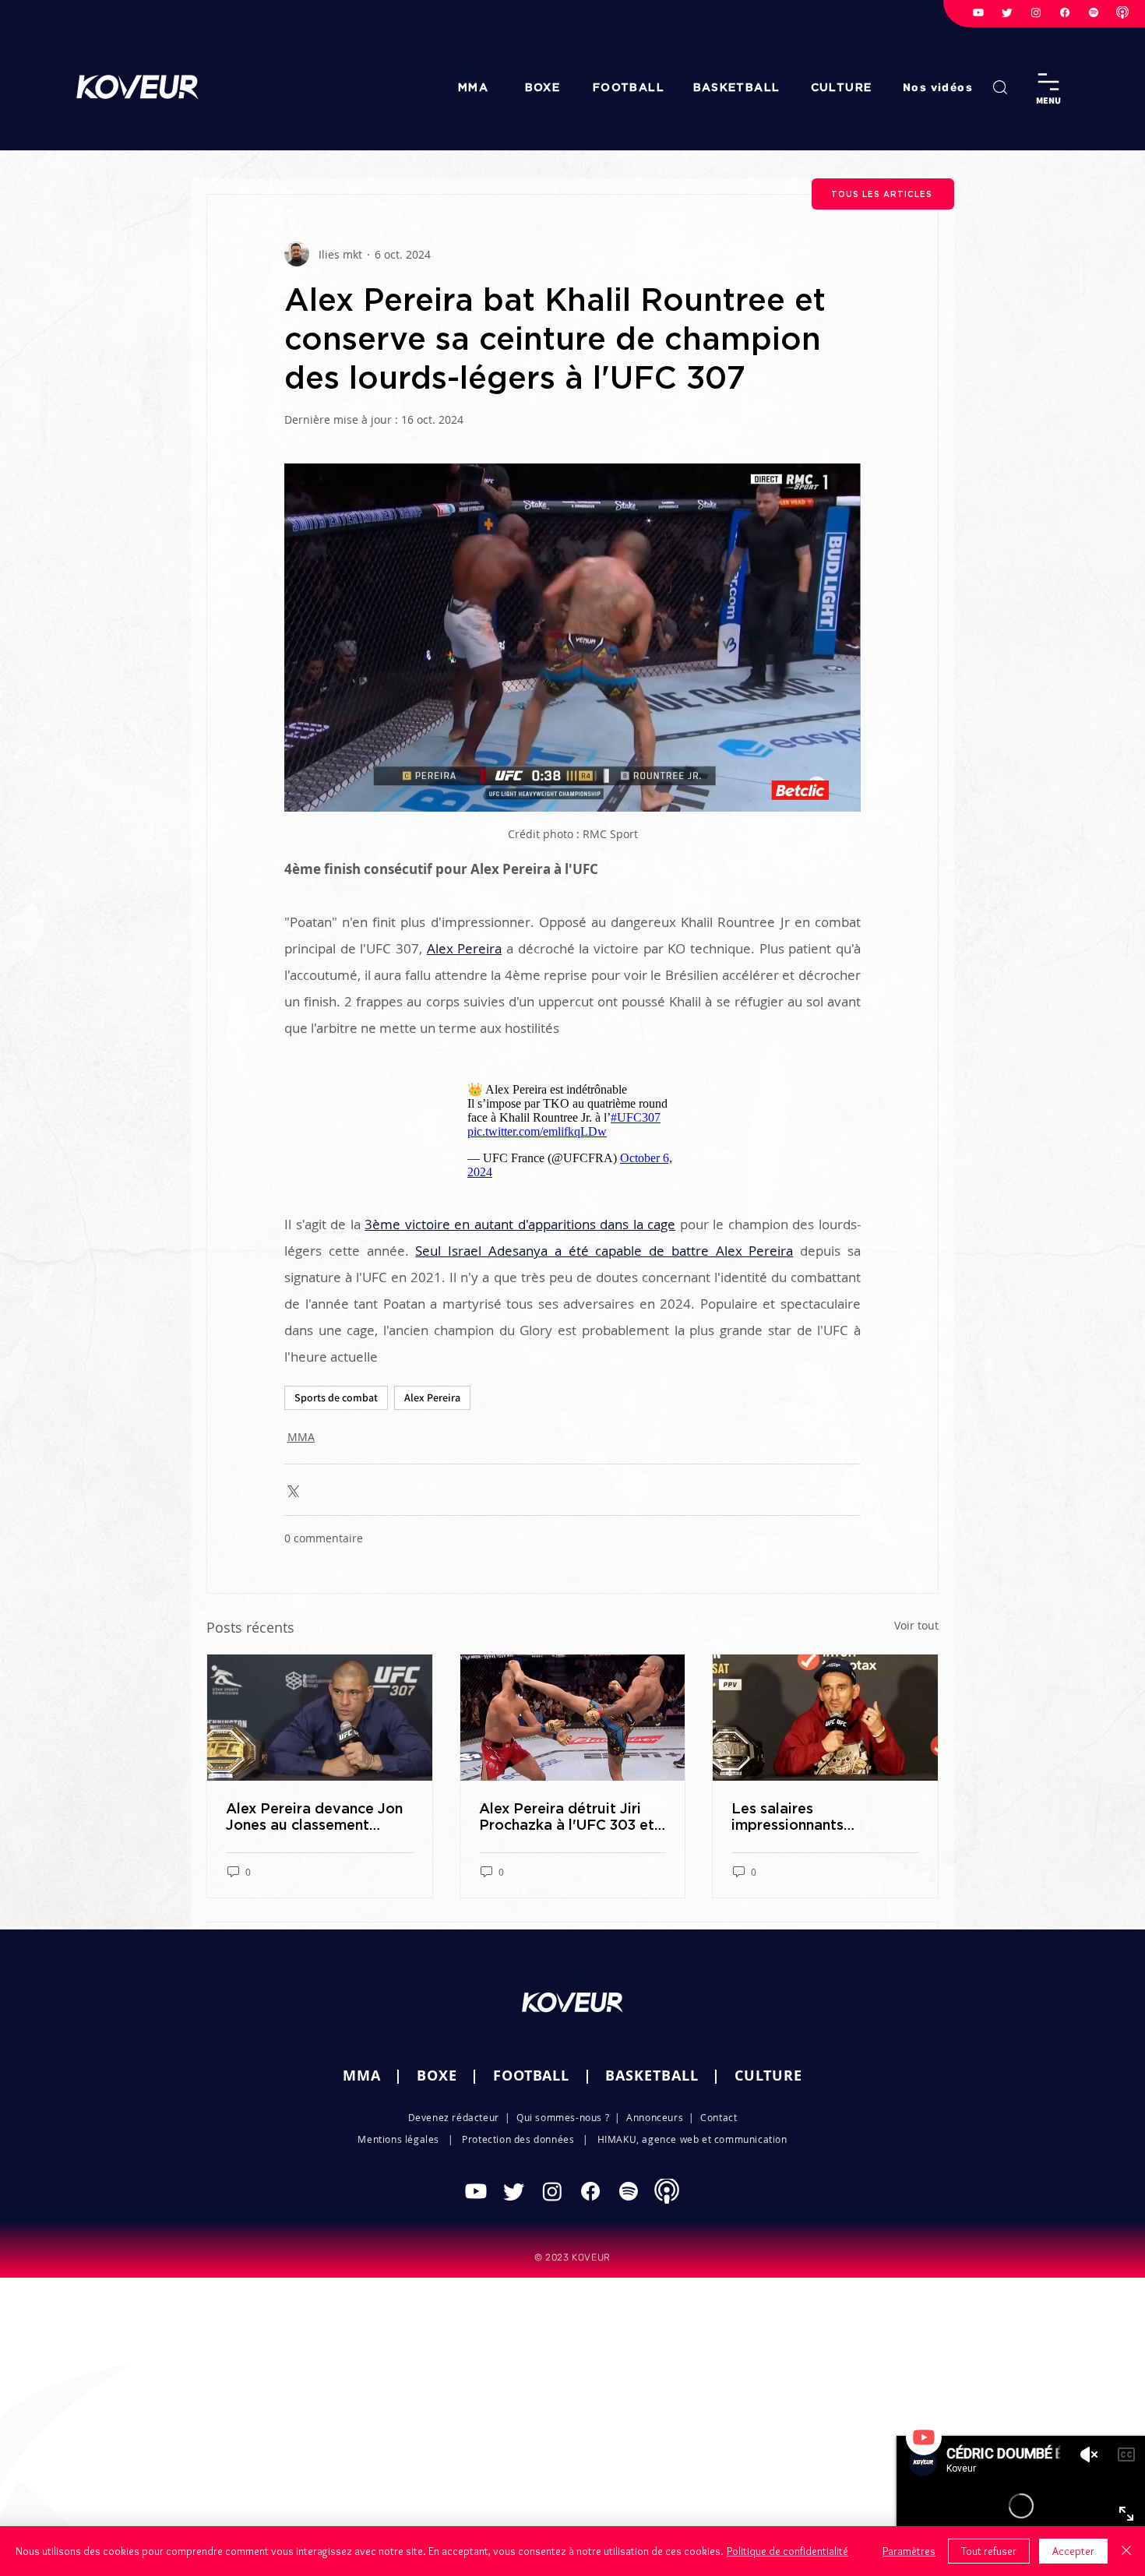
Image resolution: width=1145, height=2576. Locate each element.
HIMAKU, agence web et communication (692, 2131)
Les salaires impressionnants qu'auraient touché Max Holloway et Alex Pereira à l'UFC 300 (825, 1809)
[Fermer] (1126, 2551)
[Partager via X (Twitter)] (292, 1482)
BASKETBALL (652, 2068)
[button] (939, 87)
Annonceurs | (663, 2109)
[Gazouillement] (1007, 12)
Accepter (1073, 2551)
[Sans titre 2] (1122, 12)
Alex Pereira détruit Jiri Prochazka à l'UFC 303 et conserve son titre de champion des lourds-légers (567, 1809)
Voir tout (916, 1617)
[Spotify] (1094, 12)
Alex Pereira (432, 1390)
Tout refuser (989, 2551)
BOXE (437, 2068)
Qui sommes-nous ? (563, 2109)
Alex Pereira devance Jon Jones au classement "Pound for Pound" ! (314, 1809)
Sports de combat (336, 1390)
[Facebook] (1065, 12)
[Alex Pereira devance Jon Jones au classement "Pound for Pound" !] (320, 1710)
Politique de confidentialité (787, 2551)
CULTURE (768, 2068)
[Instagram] (1036, 12)
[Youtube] (978, 12)
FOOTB (518, 2068)
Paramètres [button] (909, 2551)
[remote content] (572, 1123)
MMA (301, 1429)
